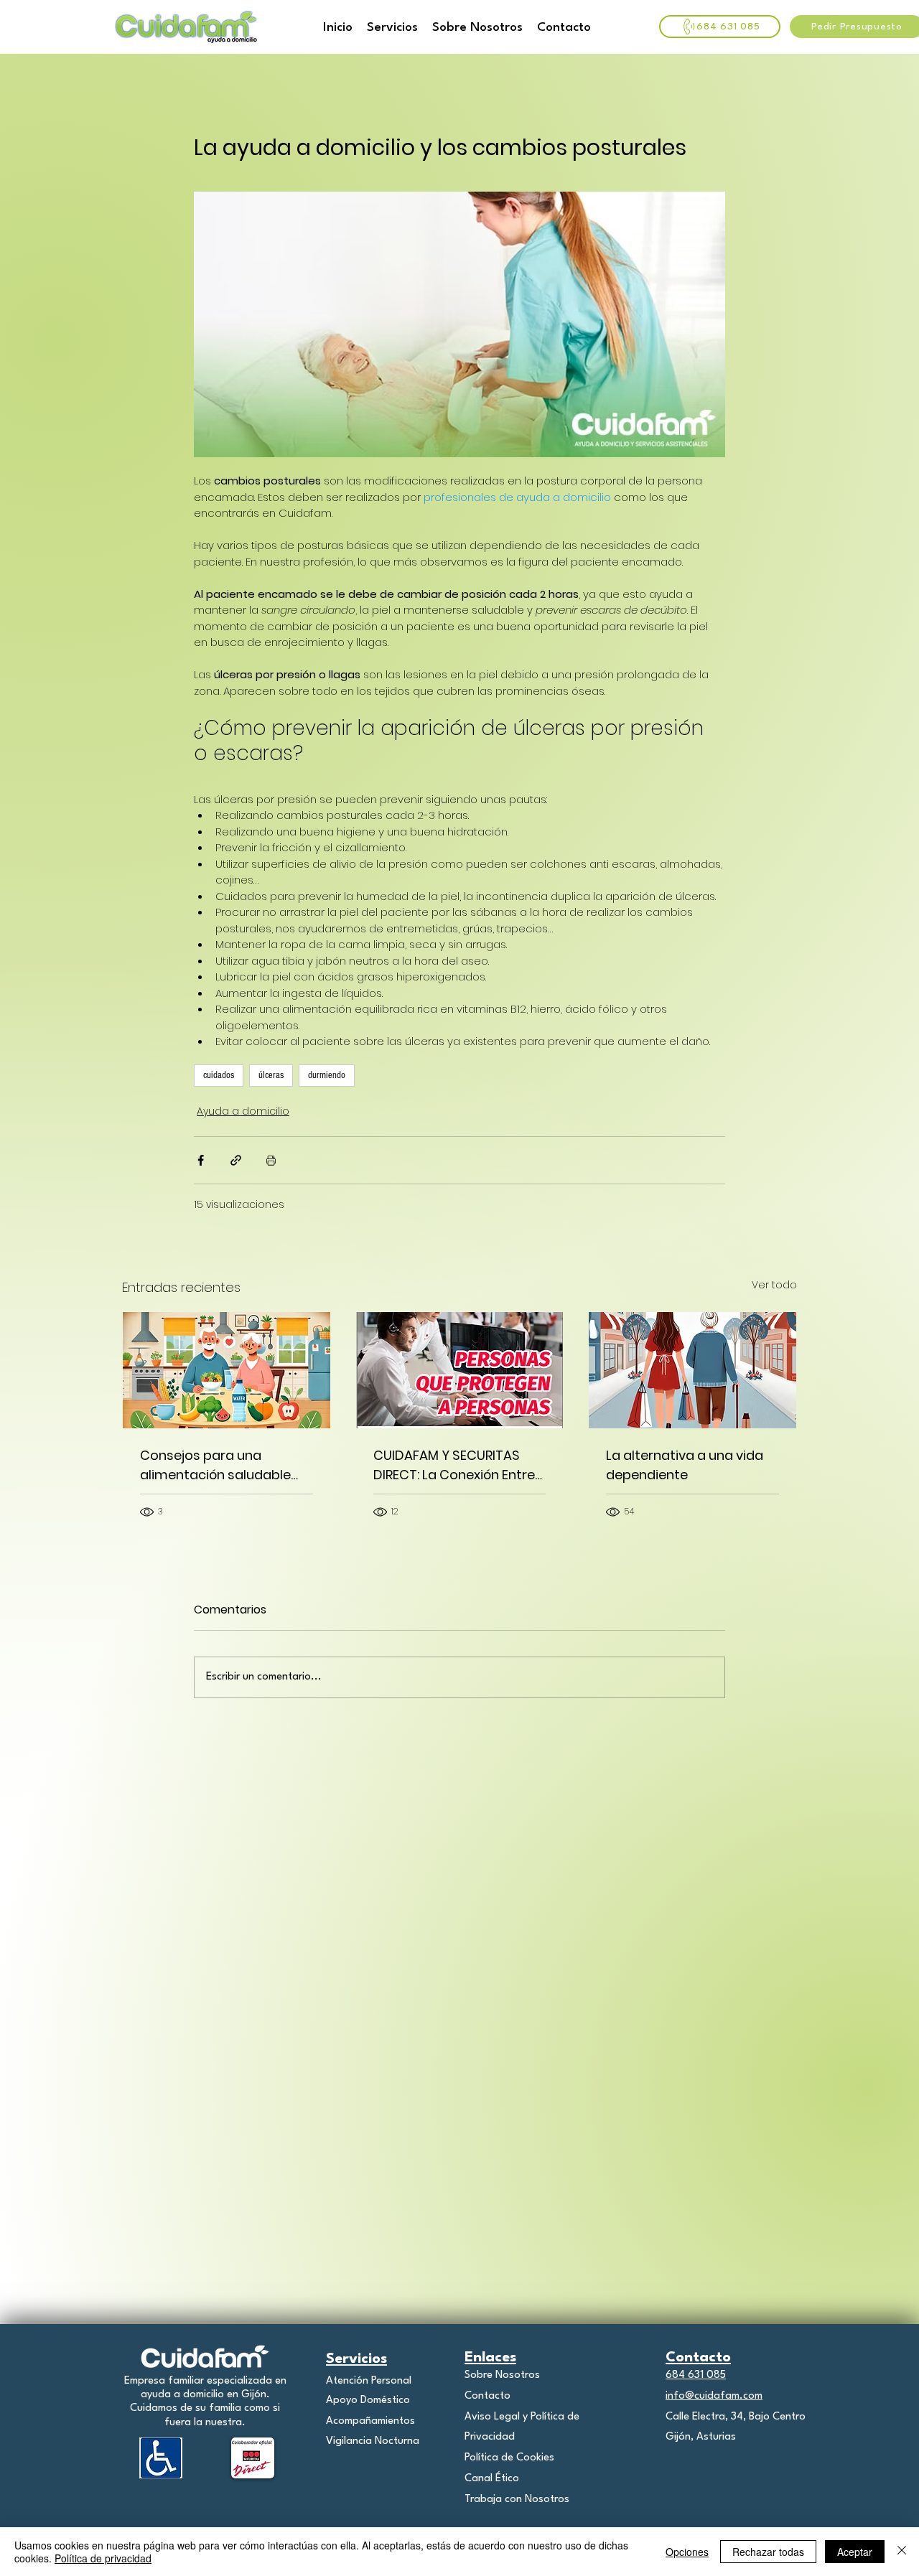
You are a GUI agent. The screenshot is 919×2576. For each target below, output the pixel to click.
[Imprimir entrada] (271, 1160)
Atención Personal (369, 2381)
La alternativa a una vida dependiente (685, 1465)
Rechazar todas (768, 2552)
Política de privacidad (103, 2558)
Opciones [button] (687, 2552)
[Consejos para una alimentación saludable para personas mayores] (227, 1370)
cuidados (219, 1075)
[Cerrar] (902, 2552)
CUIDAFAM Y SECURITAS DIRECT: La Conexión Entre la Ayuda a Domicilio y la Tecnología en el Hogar (454, 1465)
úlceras (271, 1075)
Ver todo (774, 1285)
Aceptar (855, 2552)
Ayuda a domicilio (243, 1111)
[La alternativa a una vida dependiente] (692, 1370)
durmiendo (327, 1075)
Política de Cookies (509, 2458)
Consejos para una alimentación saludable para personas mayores (218, 1465)
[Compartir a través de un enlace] (236, 1160)
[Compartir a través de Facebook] (201, 1160)
